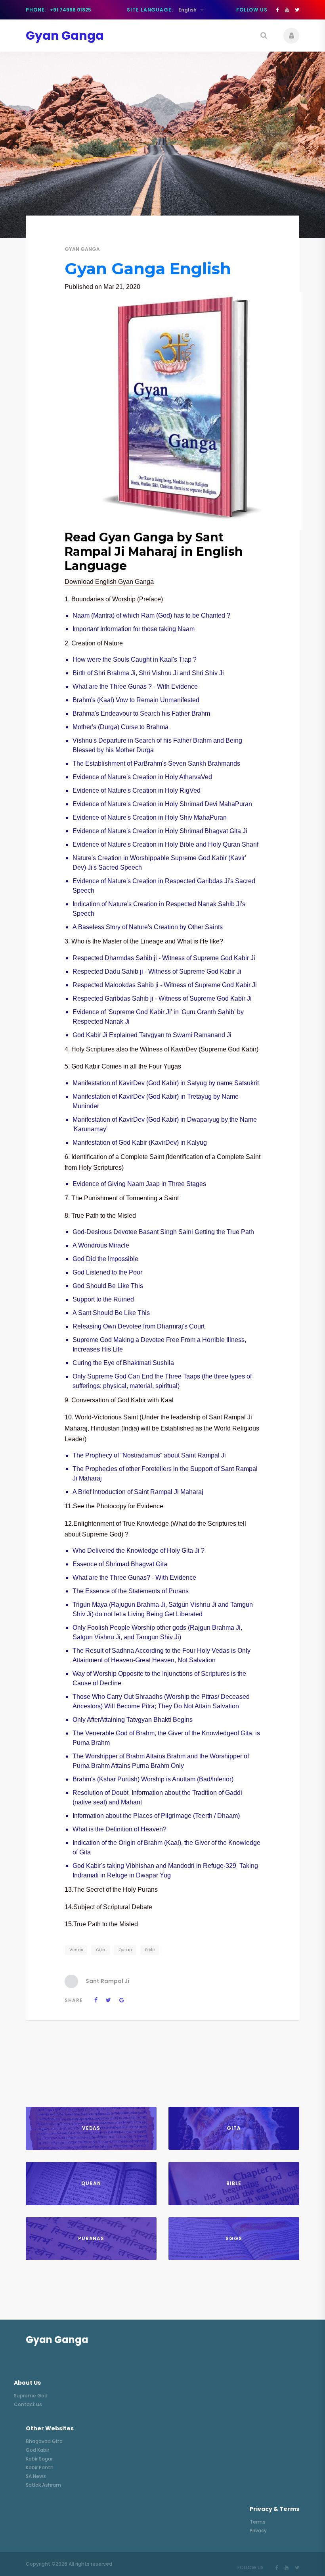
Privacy (258, 2531)
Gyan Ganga (82, 249)
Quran (125, 1950)
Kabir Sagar (39, 2459)
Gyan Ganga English (148, 269)
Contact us (28, 2404)
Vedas (76, 1950)
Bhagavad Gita (44, 2441)
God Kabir (37, 2450)
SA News (36, 2476)
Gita (101, 1950)
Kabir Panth (40, 2467)
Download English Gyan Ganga (109, 582)
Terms (258, 2522)
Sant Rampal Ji (107, 1981)
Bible (150, 1950)
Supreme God (31, 2396)
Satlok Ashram (43, 2485)
